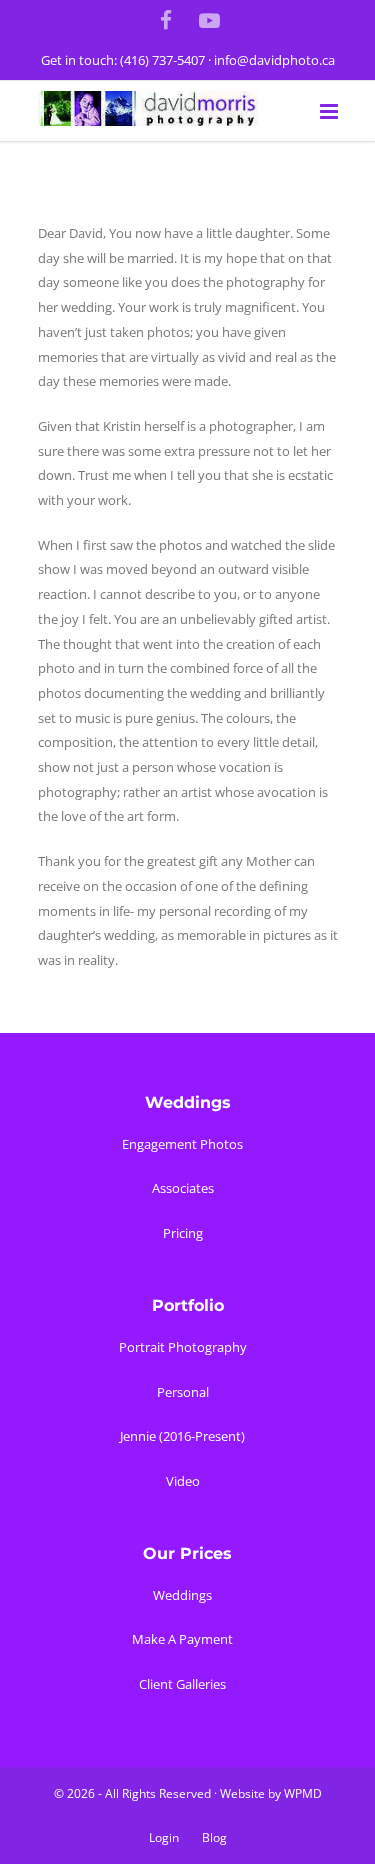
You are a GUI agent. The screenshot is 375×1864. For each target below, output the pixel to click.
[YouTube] (209, 20)
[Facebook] (166, 20)
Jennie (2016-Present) (182, 1436)
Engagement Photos (182, 1144)
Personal (183, 1392)
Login (164, 1837)
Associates (183, 1188)
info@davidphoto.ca (274, 60)
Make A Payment (182, 1639)
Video (183, 1481)
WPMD (303, 1793)
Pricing (183, 1233)
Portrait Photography (183, 1347)
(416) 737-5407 (162, 60)
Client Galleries (182, 1684)
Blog (214, 1837)
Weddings (182, 1595)
